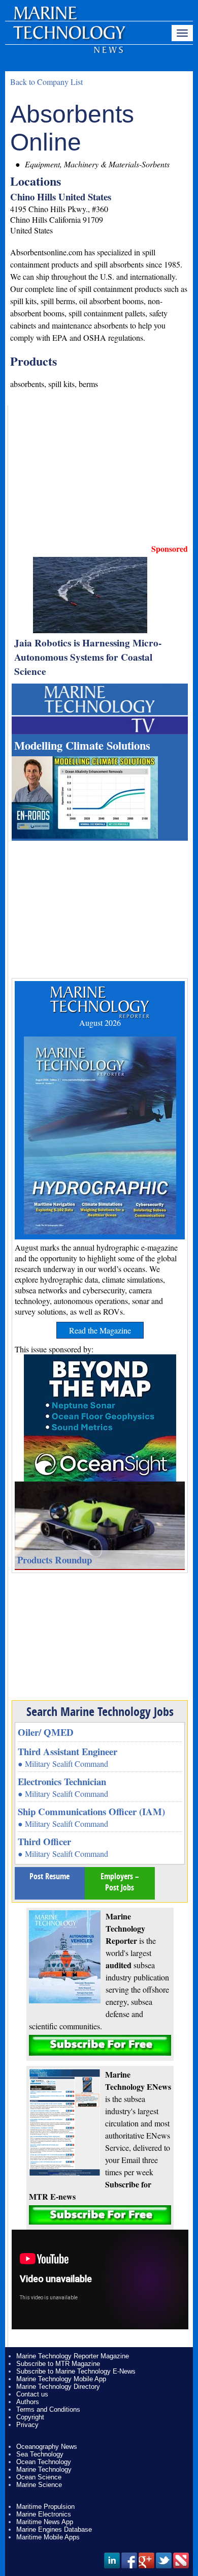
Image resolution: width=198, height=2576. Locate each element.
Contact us (32, 2394)
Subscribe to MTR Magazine (58, 2364)
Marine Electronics (44, 2514)
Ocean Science (39, 2477)
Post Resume (49, 1876)
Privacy (27, 2425)
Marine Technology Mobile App (61, 2379)
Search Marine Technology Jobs (100, 1711)
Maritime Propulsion (45, 2507)
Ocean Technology (44, 2462)
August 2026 (100, 1023)
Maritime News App (45, 2522)
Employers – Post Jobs (120, 1882)
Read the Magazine (100, 1330)
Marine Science (39, 2485)
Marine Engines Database (54, 2529)
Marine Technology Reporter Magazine (73, 2356)
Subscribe (100, 2045)
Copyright (30, 2417)
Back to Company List (46, 82)
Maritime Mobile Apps (48, 2537)
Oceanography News (47, 2447)
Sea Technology (40, 2454)
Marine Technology (44, 2469)
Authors (28, 2402)
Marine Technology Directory (58, 2387)
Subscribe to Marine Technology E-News (76, 2371)
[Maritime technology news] (69, 38)
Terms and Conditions (48, 2409)
